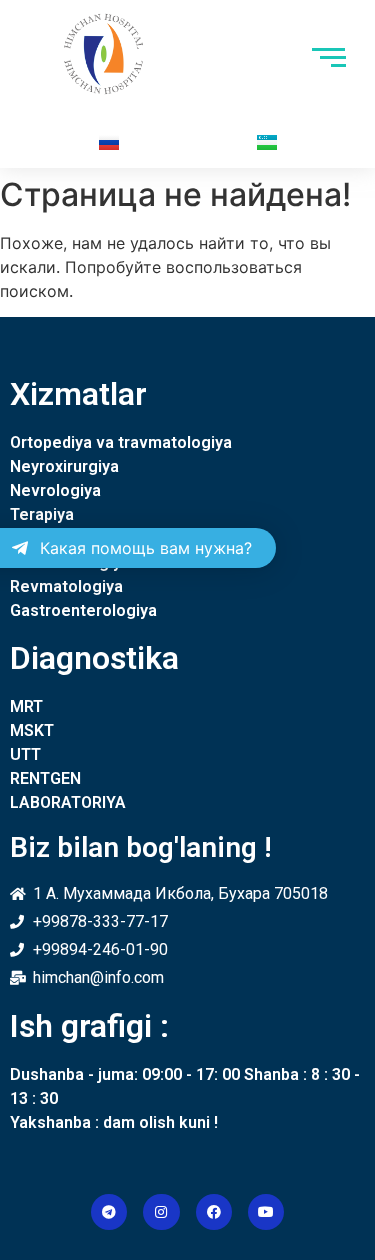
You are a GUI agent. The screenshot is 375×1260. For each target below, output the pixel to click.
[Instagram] (161, 1212)
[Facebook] (214, 1212)
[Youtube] (266, 1212)
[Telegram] (109, 1212)
